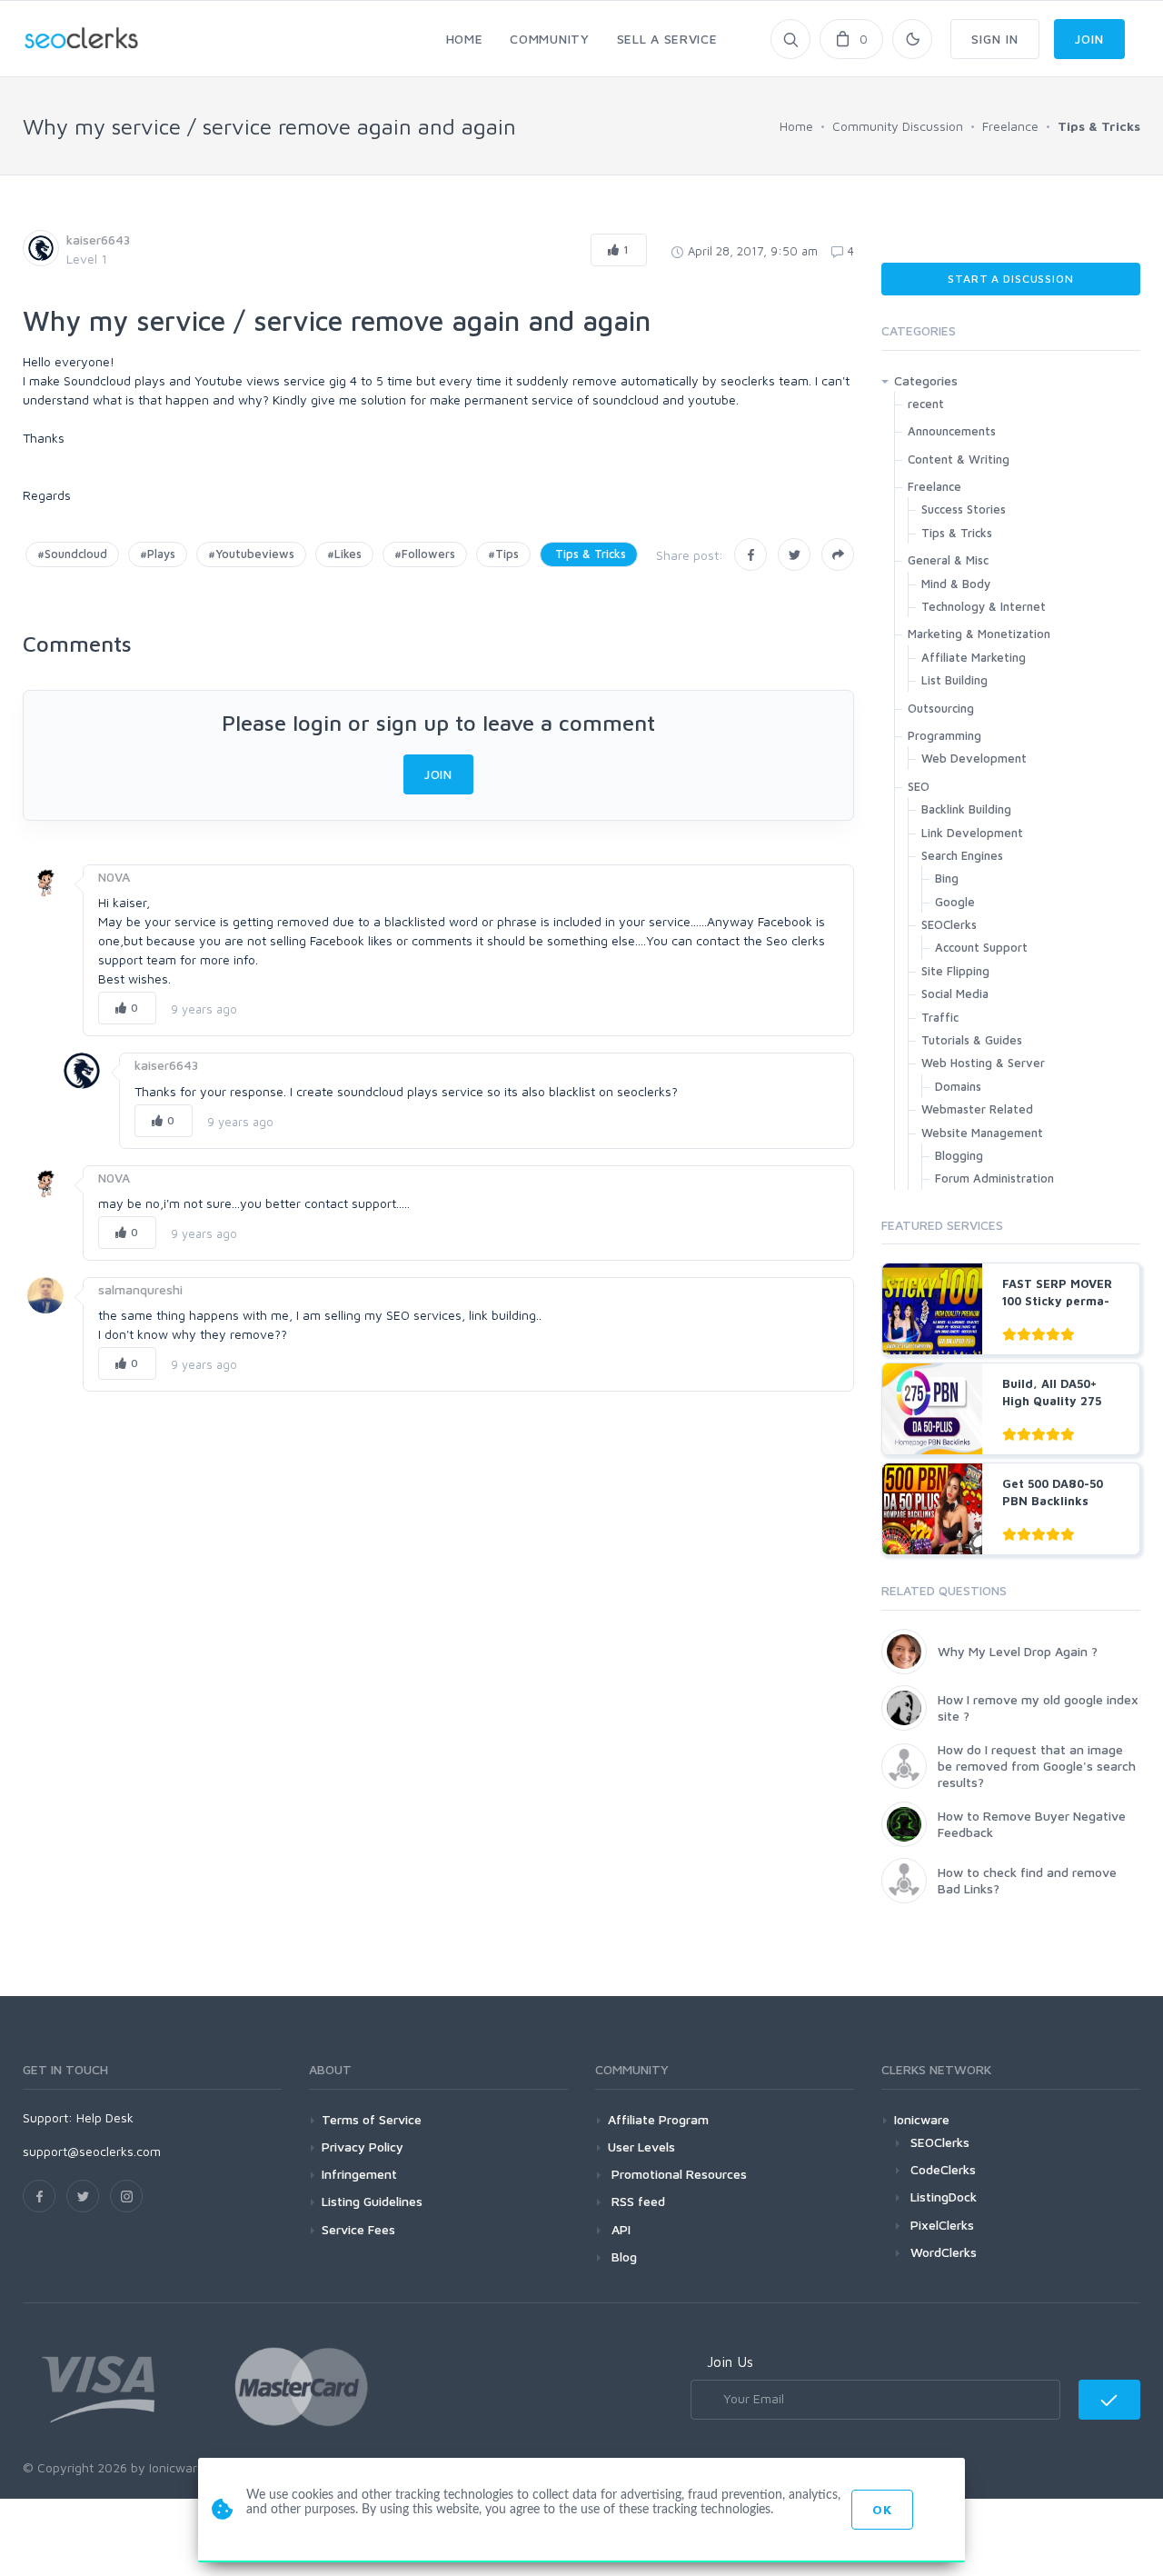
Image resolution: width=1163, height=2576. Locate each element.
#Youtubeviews (251, 554)
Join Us (730, 2361)
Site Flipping (955, 971)
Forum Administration (994, 1178)
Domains (958, 1086)
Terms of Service (372, 2119)
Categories (926, 380)
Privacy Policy (363, 2147)
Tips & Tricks (589, 554)
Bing (947, 878)
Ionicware (922, 2119)
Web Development (974, 758)
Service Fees (358, 2229)
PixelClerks (942, 2225)
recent (926, 404)
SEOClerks (949, 924)
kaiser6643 (98, 240)
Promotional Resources (677, 2174)
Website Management (982, 1133)
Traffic (940, 1017)
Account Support (981, 947)
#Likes (344, 554)
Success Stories (964, 509)
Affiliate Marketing (974, 657)
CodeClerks (943, 2169)
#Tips (503, 554)
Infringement (359, 2174)
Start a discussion (1010, 279)
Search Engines (962, 855)
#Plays (158, 554)
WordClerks (944, 2252)
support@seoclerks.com (92, 2151)
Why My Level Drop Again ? (1018, 1651)
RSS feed (636, 2201)
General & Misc (948, 560)
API (619, 2229)
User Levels (641, 2147)
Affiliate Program (658, 2119)
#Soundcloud (72, 554)
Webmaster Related (977, 1109)
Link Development (972, 833)
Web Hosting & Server (983, 1063)
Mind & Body (956, 584)
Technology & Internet (984, 606)
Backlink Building (966, 809)
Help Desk (105, 2117)
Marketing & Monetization (979, 634)
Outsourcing (941, 708)
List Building (954, 680)
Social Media (955, 993)
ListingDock (944, 2197)
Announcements (952, 431)
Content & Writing (959, 459)
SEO (919, 786)
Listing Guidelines (372, 2201)
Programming (944, 735)
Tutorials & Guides (972, 1040)
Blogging (959, 1155)
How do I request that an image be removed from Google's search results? (1037, 1766)
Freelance (934, 486)
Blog (622, 2256)
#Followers (425, 554)
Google (955, 902)
